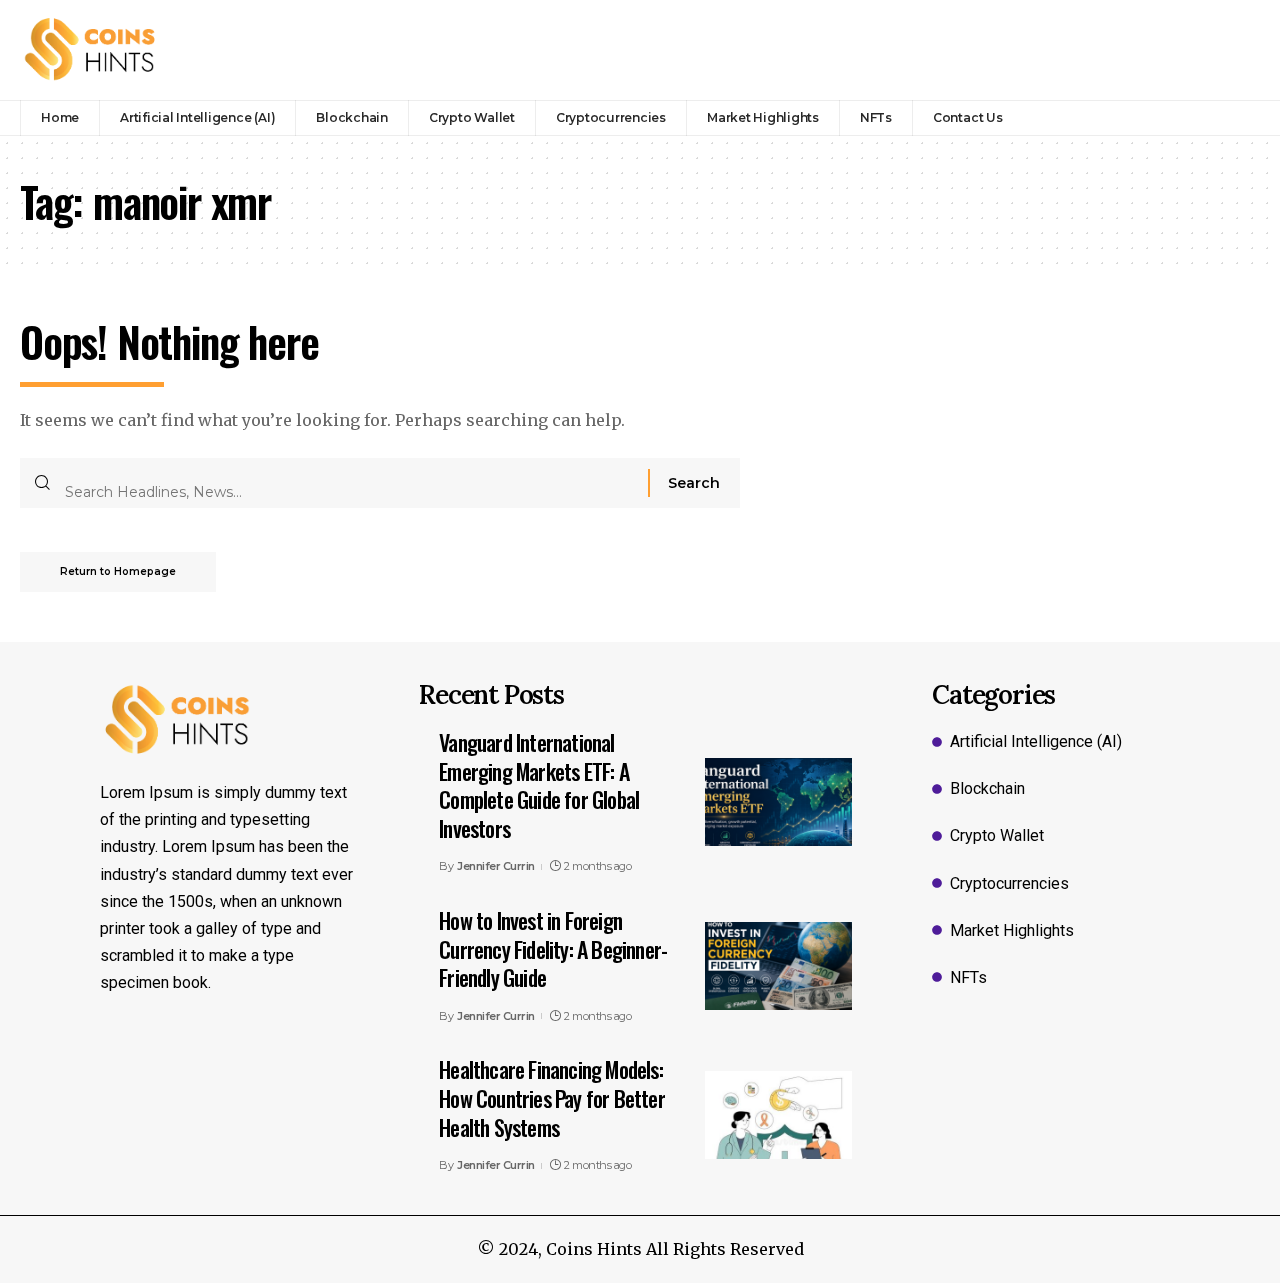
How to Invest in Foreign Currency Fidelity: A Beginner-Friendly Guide (553, 948)
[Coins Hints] (90, 50)
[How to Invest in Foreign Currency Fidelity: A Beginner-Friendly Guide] (778, 966)
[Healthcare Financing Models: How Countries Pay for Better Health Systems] (778, 1115)
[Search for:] (349, 483)
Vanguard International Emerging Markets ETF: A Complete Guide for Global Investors (539, 785)
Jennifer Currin (496, 866)
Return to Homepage (118, 571)
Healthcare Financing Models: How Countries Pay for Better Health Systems (552, 1097)
